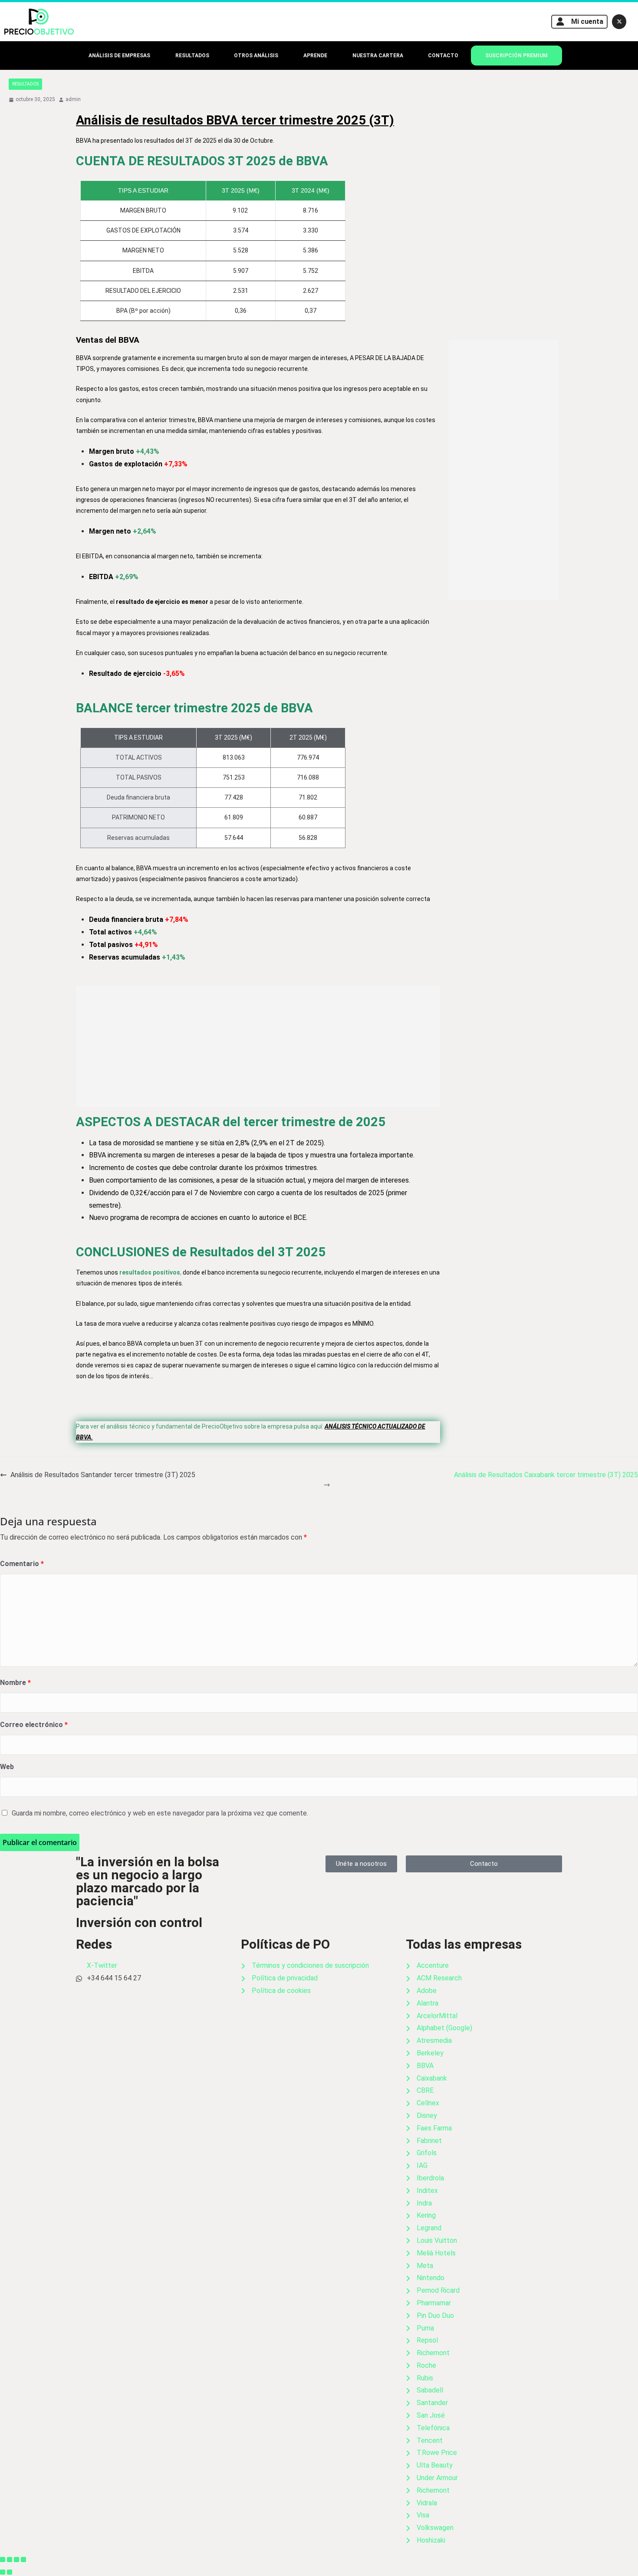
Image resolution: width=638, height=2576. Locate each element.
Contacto (443, 56)
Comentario (22, 1564)
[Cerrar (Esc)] (23, 2560)
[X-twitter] (619, 22)
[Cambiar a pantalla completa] (10, 2560)
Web (7, 1767)
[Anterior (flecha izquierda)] (3, 2572)
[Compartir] (16, 2560)
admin (73, 99)
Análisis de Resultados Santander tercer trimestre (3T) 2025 (103, 1475)
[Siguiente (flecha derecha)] (10, 2572)
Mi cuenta (587, 21)
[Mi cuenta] (560, 22)
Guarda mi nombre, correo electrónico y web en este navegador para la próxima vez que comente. (160, 1813)
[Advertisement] (258, 1046)
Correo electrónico (34, 1725)
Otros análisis (256, 56)
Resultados (25, 84)
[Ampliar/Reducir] (3, 2560)
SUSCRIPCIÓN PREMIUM (516, 56)
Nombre (15, 1683)
